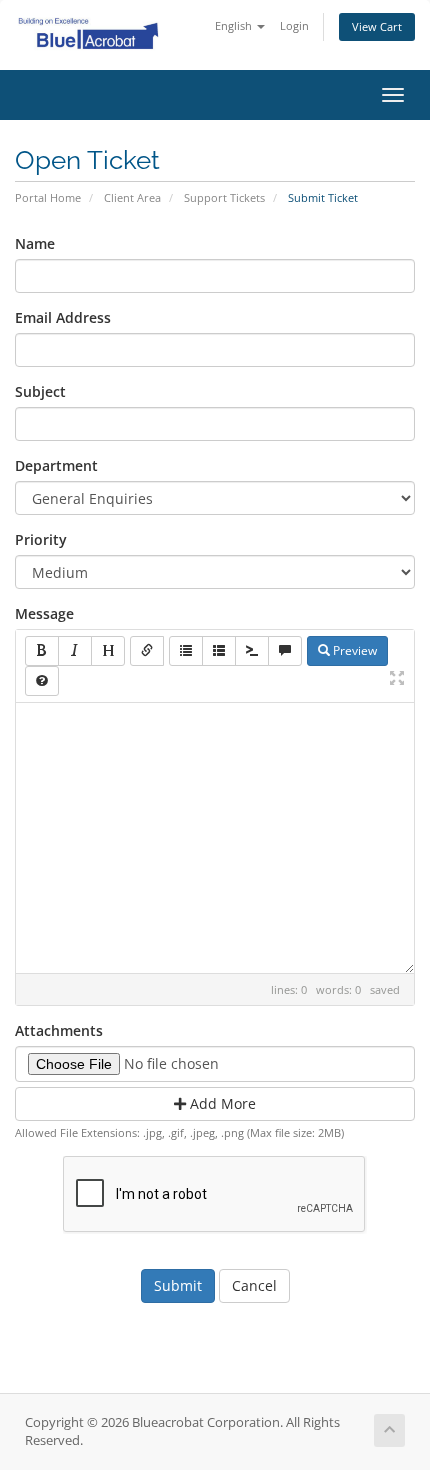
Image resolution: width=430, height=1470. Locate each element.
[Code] (252, 651)
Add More (221, 1103)
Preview (353, 650)
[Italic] (75, 651)
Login (294, 25)
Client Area (132, 197)
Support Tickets (224, 197)
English (235, 25)
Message (44, 613)
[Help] (42, 681)
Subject (40, 391)
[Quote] (285, 651)
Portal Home (48, 197)
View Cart (377, 26)
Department (56, 465)
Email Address (63, 317)
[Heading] (108, 651)
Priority (41, 539)
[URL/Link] (147, 651)
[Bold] (42, 651)
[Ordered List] (219, 651)
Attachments (59, 1030)
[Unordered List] (186, 651)
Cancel (254, 1285)
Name (35, 243)
